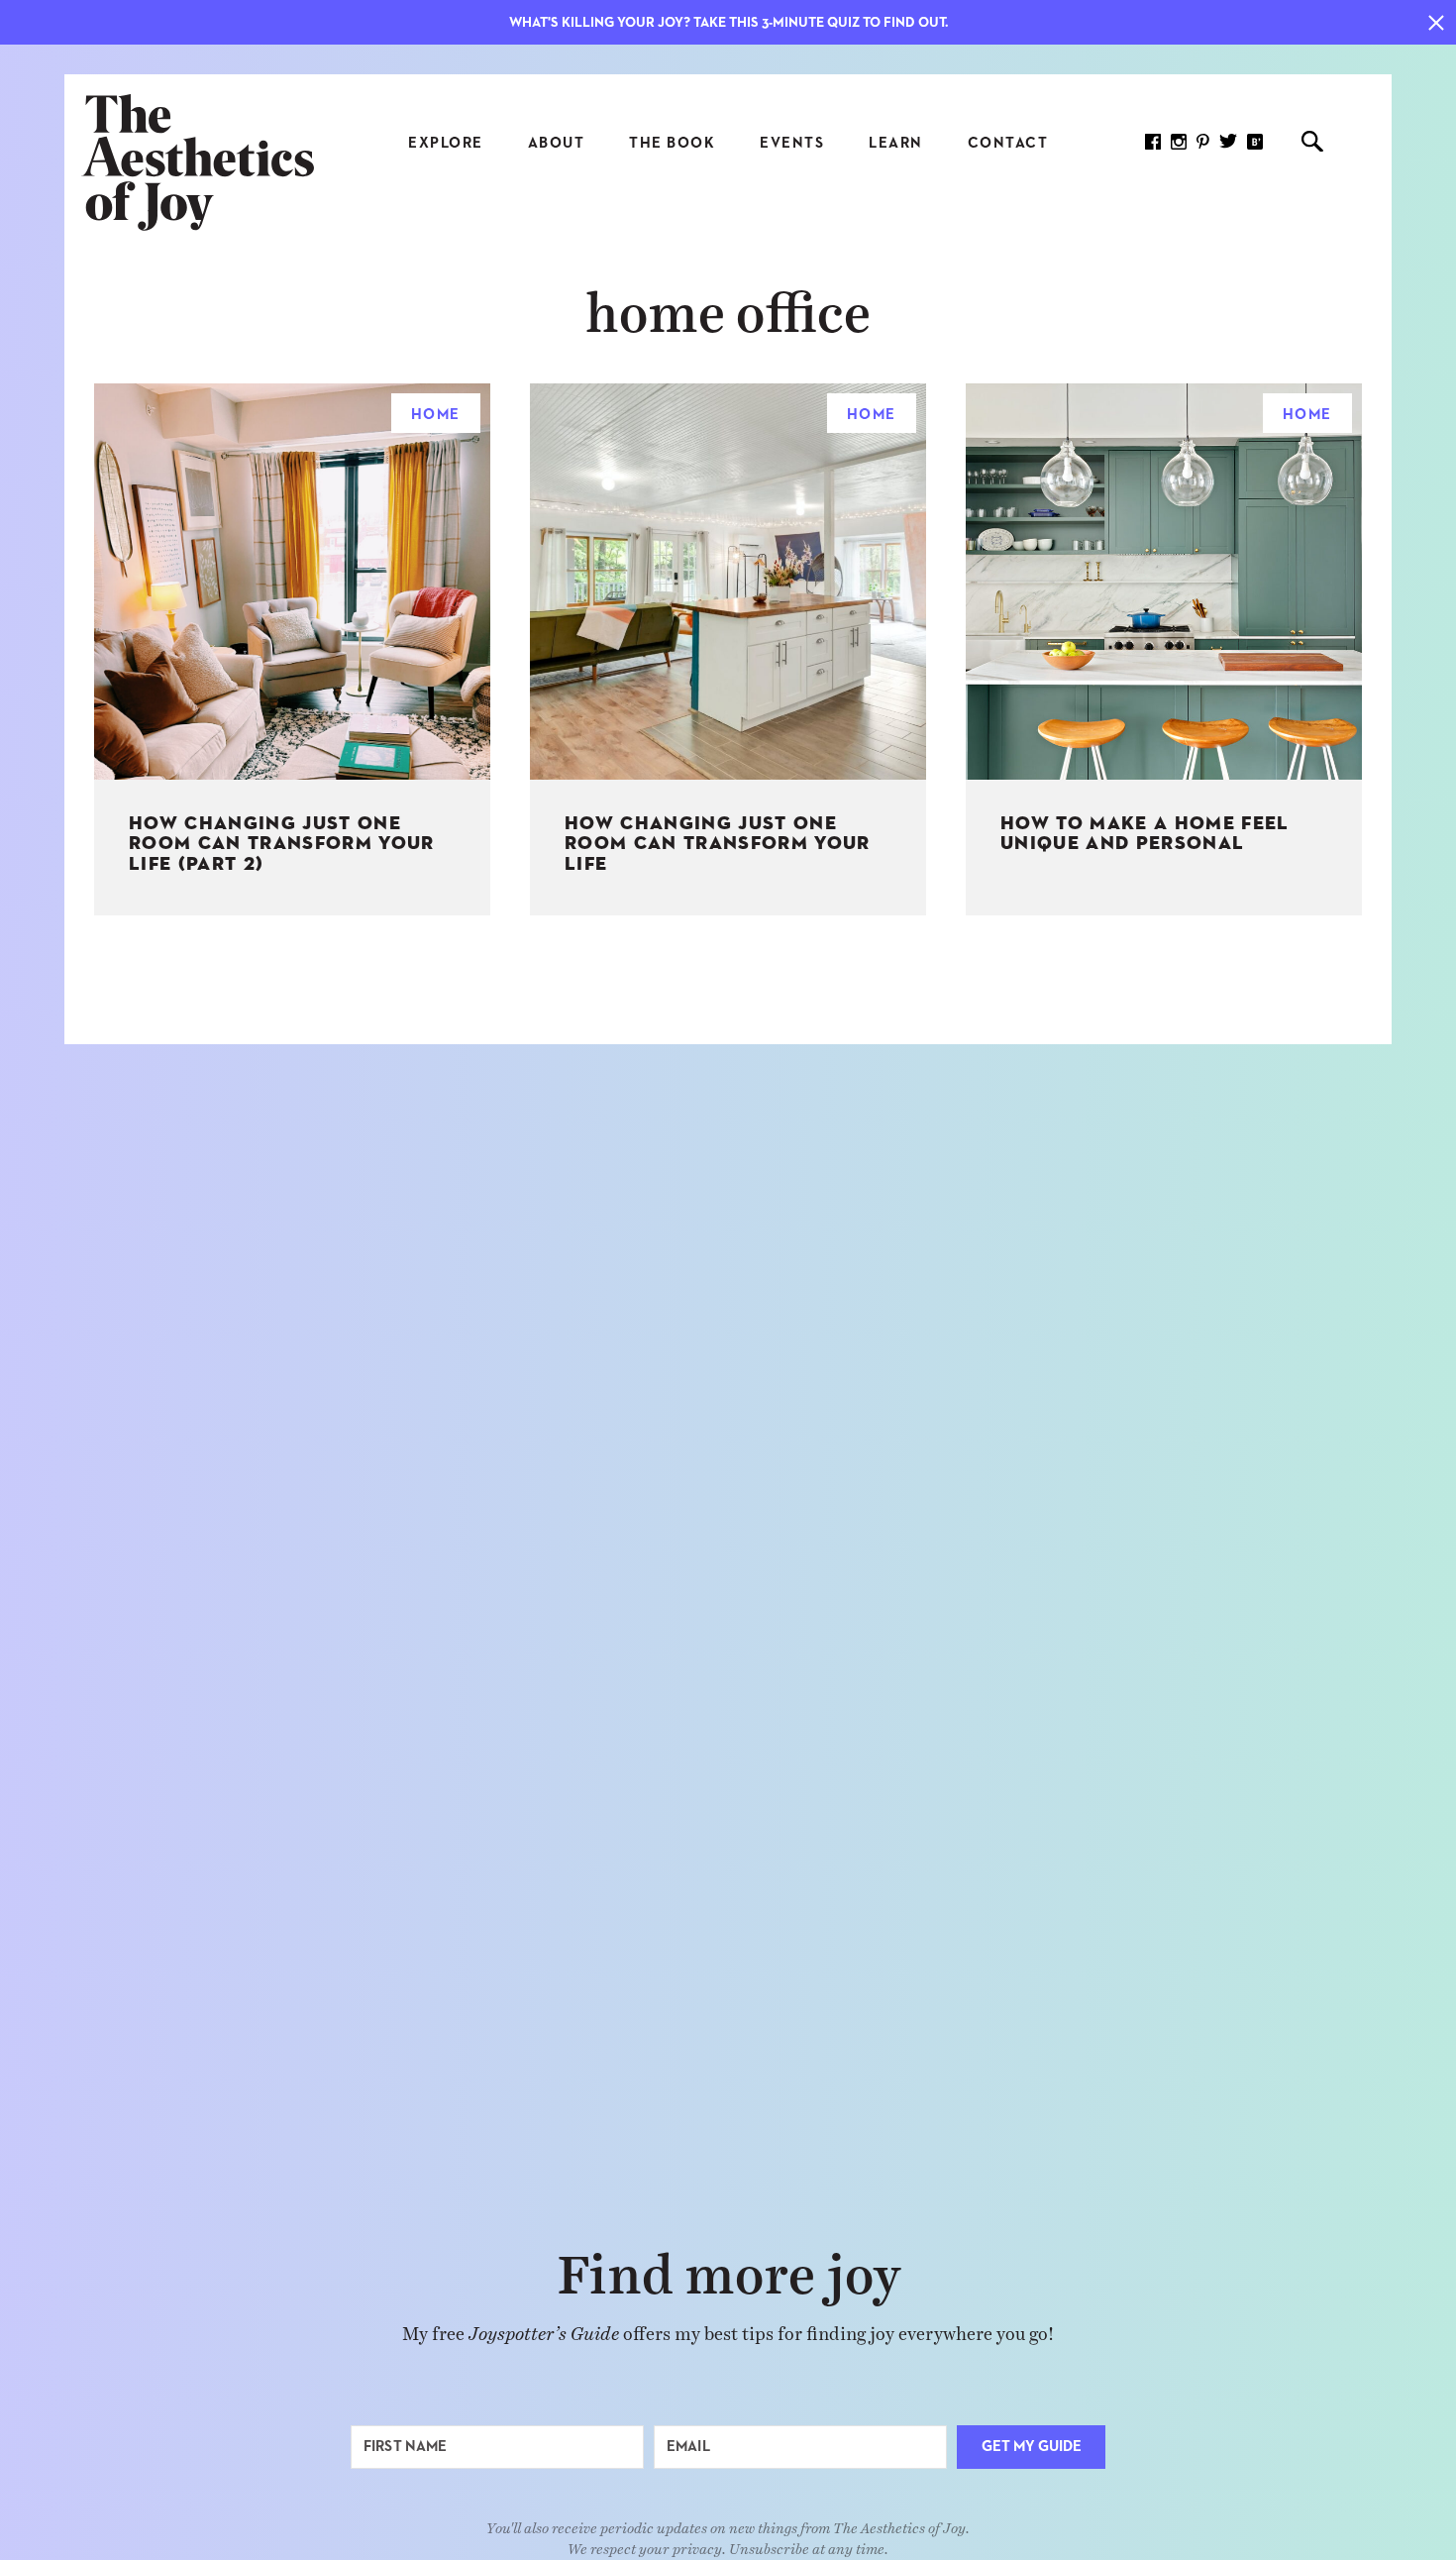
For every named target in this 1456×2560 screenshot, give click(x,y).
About (557, 143)
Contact (1008, 143)
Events (792, 143)
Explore (446, 143)
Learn (896, 143)
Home (436, 415)
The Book (672, 143)
